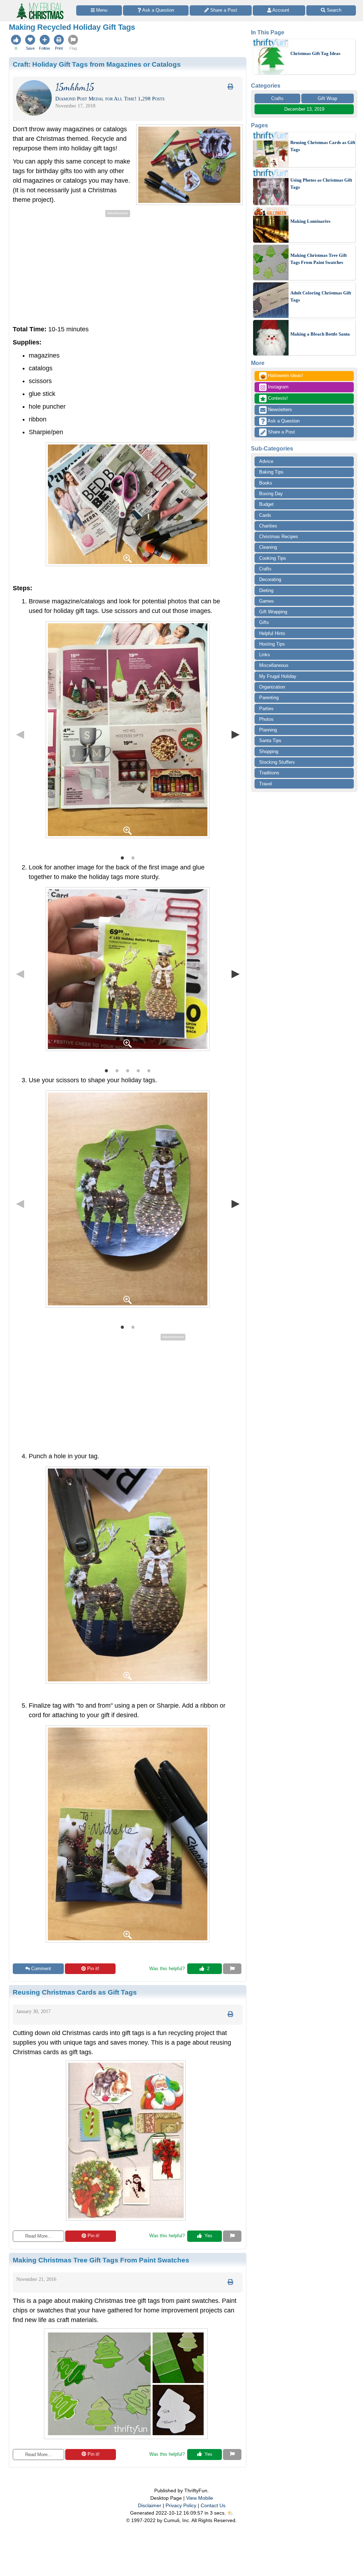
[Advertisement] (72, 269)
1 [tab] (122, 857)
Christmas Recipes (279, 537)
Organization (272, 687)
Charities (268, 526)
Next (235, 734)
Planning (268, 730)
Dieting (266, 590)
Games (267, 601)
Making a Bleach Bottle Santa (320, 334)
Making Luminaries (310, 221)
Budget (266, 504)
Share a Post (281, 432)
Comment (41, 1969)
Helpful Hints (272, 633)
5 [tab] (149, 1070)
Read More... (38, 2236)
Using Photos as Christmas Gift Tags (321, 184)
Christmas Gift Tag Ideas (315, 53)
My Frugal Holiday (278, 676)
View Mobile (200, 2498)
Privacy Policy (181, 2505)
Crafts (277, 98)
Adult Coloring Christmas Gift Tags (321, 296)
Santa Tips (270, 740)
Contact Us (213, 2505)
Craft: (97, 64)
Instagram (278, 387)
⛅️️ (230, 2513)
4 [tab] (138, 1070)
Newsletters (279, 410)
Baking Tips (271, 472)
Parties (266, 709)
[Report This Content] (232, 1969)
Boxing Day (271, 494)
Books (266, 483)
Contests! (277, 398)
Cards (265, 515)
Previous (20, 734)
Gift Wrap (327, 98)
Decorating (270, 579)
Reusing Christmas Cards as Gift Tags (323, 146)
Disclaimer (150, 2505)
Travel (266, 784)
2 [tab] (133, 857)
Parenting (269, 698)
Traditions (269, 773)
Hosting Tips (272, 644)
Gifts (264, 622)
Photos (266, 719)
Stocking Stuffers (277, 762)
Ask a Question (283, 421)
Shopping (269, 751)
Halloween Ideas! (282, 376)
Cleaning (268, 547)
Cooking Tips (273, 558)
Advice (266, 461)
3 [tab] (128, 1070)
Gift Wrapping (273, 612)
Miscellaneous (274, 665)
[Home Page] (39, 4)
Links (265, 655)
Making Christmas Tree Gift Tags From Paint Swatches (319, 259)
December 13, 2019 (304, 109)
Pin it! (93, 1969)
